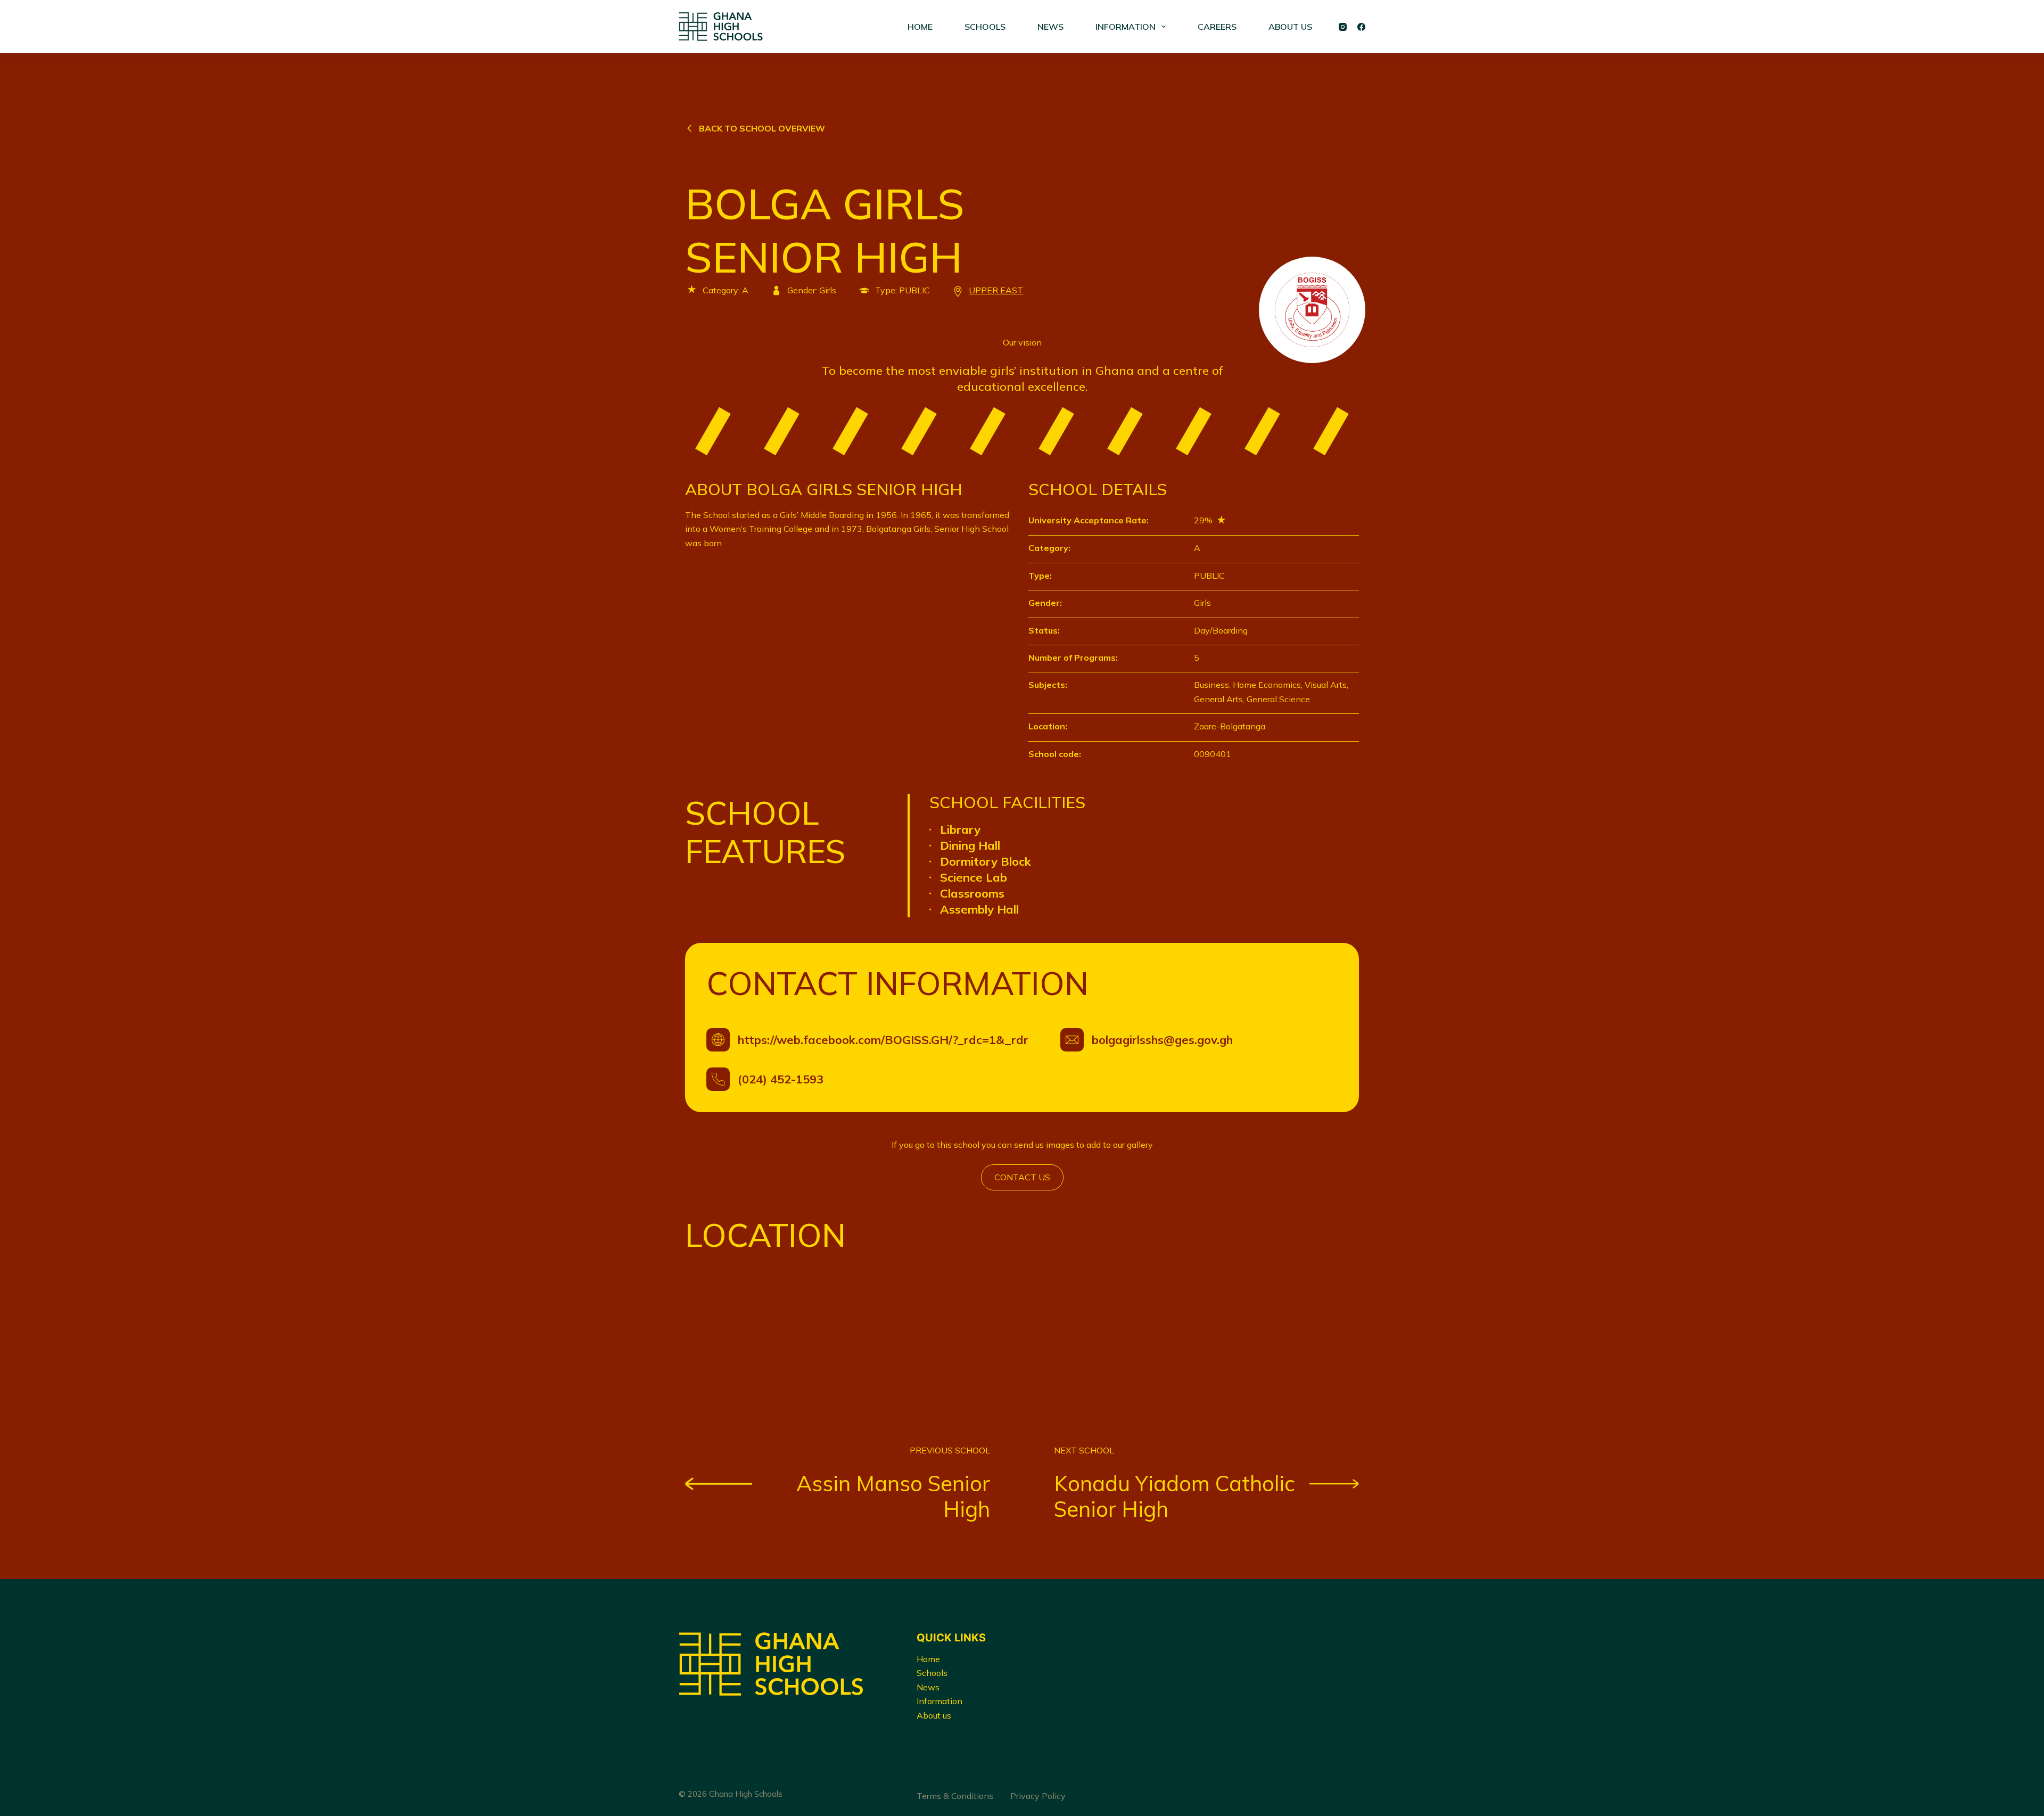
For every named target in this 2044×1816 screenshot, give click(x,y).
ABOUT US (1290, 27)
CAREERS (1217, 27)
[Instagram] (1343, 27)
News (928, 1687)
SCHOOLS (985, 27)
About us (934, 1715)
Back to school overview (762, 128)
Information (939, 1701)
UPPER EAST (996, 290)
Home (928, 1659)
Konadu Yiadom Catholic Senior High (1175, 1496)
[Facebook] (1361, 27)
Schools (932, 1673)
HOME (920, 27)
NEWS (1050, 27)
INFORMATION (1126, 27)
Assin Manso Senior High (893, 1496)
